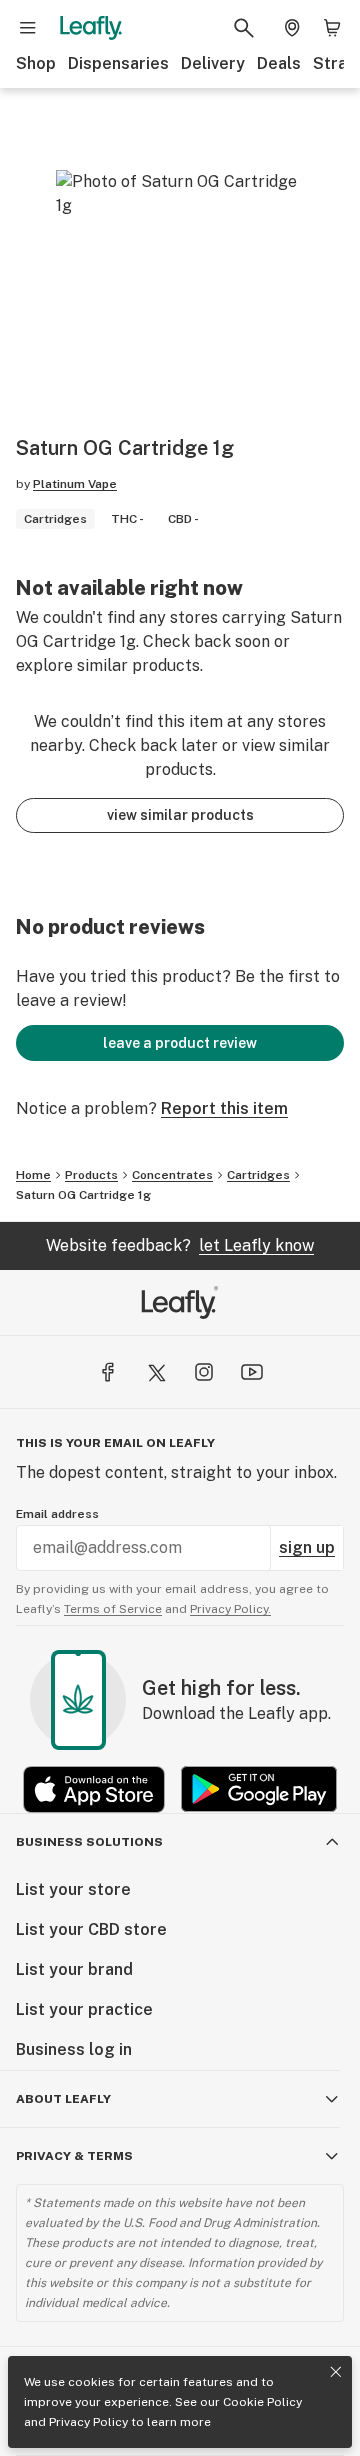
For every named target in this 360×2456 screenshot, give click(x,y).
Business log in (74, 2049)
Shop (36, 63)
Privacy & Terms (74, 2156)
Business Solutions (89, 1842)
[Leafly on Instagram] (204, 1372)
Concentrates (172, 1175)
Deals (279, 63)
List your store (73, 1889)
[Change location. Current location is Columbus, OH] (292, 28)
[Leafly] (91, 28)
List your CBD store (91, 1929)
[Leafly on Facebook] (108, 1372)
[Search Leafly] (244, 28)
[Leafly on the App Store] (94, 1789)
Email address (57, 1514)
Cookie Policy (262, 2402)
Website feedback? (180, 1245)
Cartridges (258, 1175)
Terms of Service (113, 1609)
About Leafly (63, 2099)
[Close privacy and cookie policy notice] (336, 2372)
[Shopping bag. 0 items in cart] (332, 28)
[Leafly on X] (156, 1372)
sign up (307, 1547)
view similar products (180, 815)
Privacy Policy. (230, 1609)
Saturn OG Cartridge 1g (83, 1195)
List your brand (74, 1969)
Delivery (213, 63)
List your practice (84, 2009)
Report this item (224, 1108)
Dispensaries (118, 63)
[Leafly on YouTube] (252, 1372)
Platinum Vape (75, 484)
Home (33, 1175)
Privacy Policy (88, 2422)
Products (91, 1175)
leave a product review (180, 1043)
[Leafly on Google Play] (259, 1789)
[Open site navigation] (28, 28)
